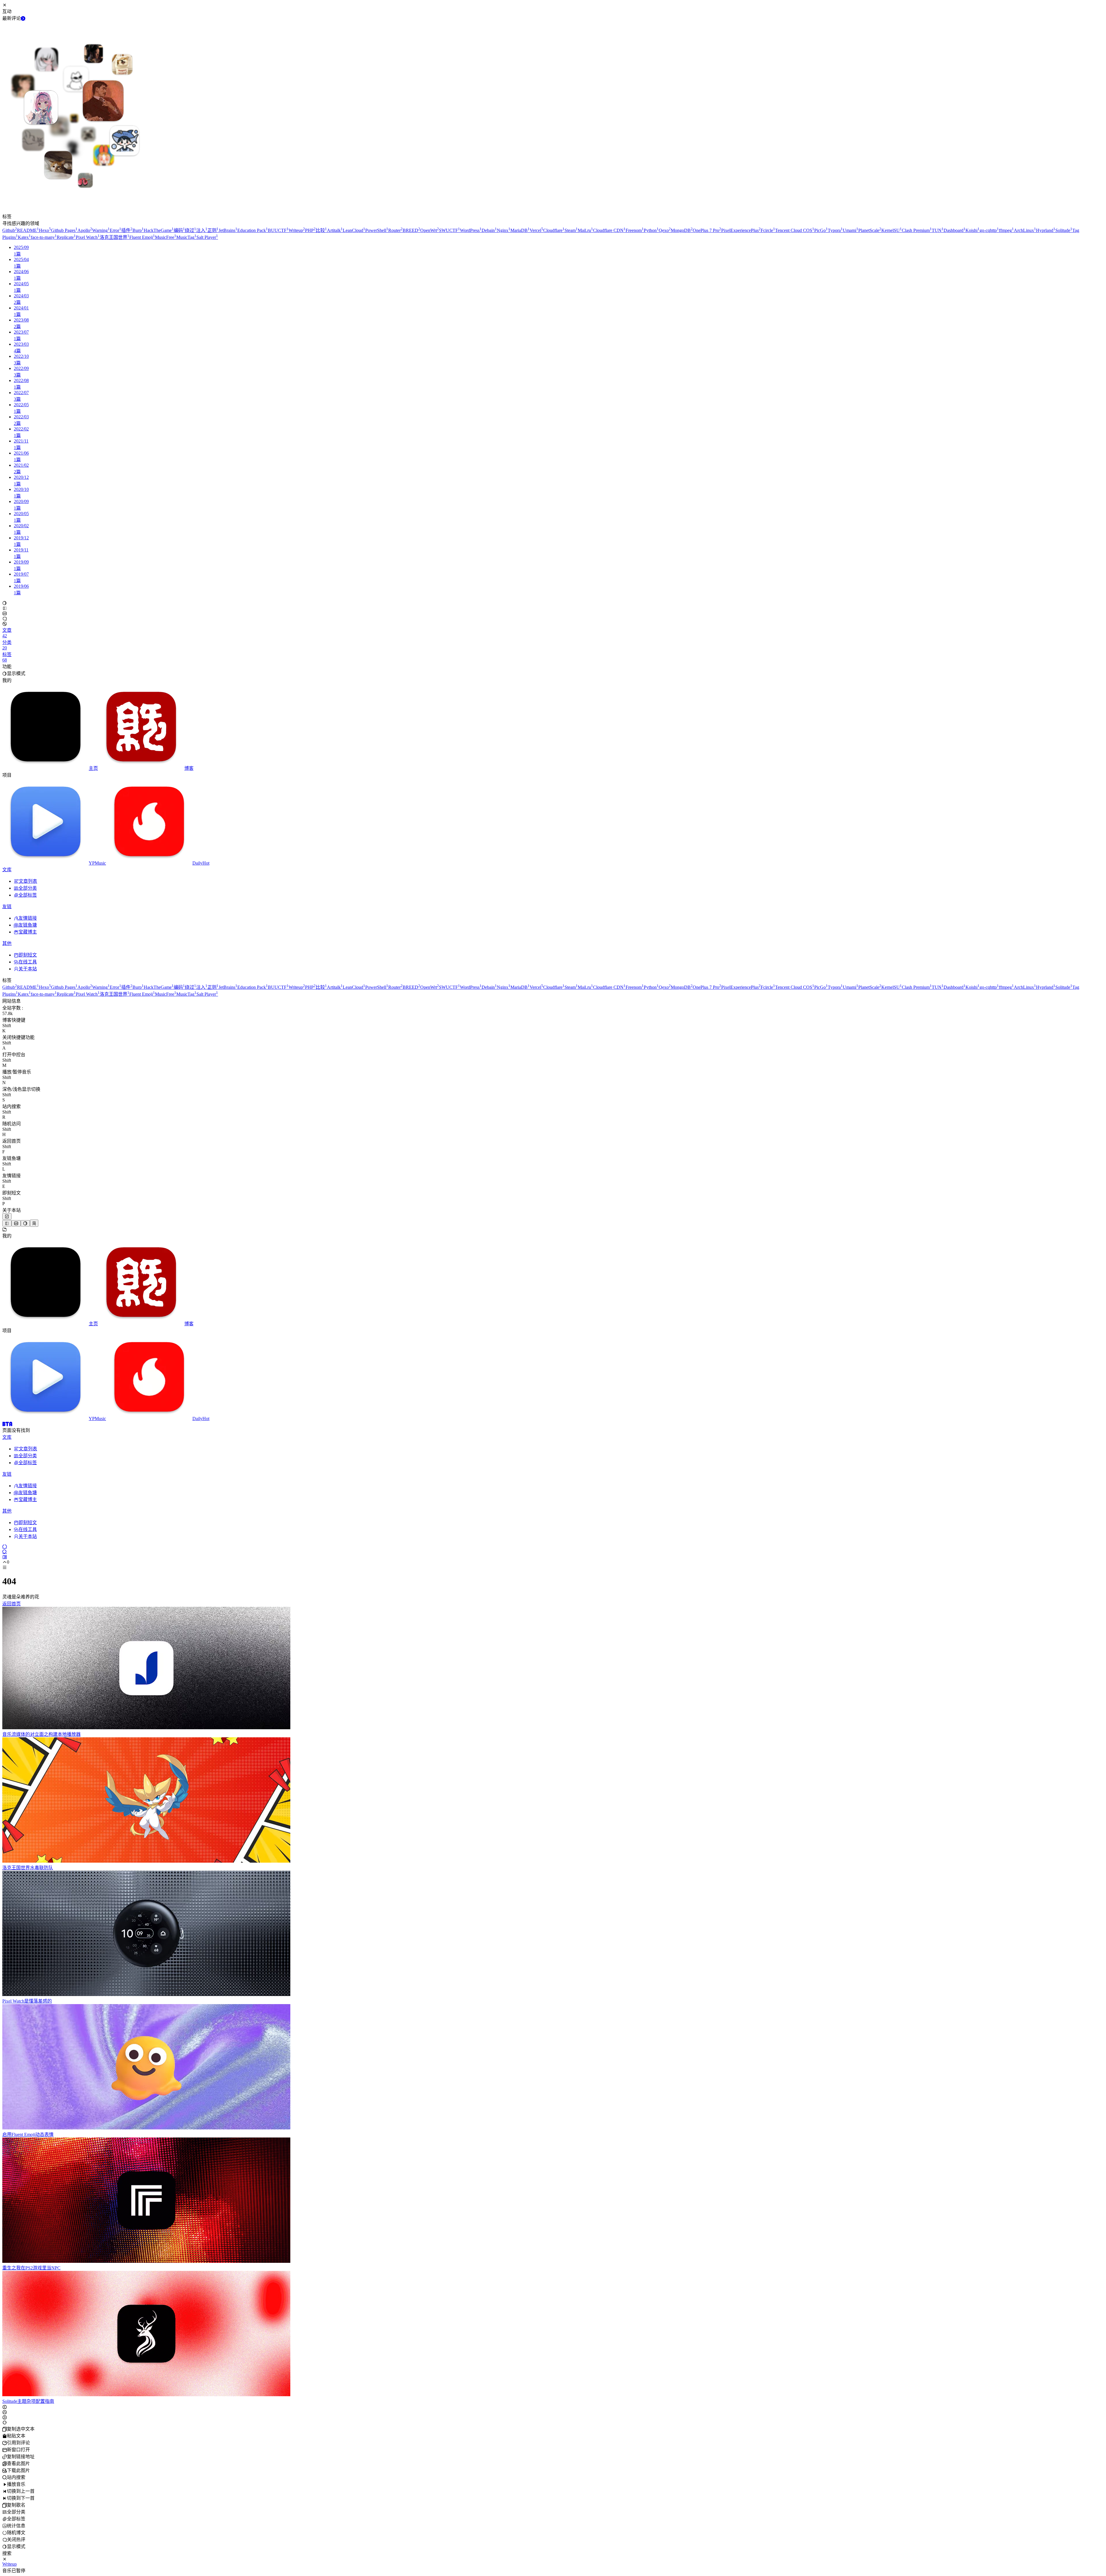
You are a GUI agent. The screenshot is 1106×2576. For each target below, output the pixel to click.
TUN (938, 230)
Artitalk (335, 230)
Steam (571, 230)
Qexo (665, 230)
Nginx (504, 230)
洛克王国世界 (114, 237)
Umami (851, 230)
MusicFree (166, 237)
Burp (138, 230)
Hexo (45, 230)
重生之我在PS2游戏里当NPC (31, 2268)
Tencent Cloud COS (795, 230)
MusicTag (186, 237)
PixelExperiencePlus (741, 230)
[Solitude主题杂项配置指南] (146, 2395)
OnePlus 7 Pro (707, 230)
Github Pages (64, 230)
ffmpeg (1006, 230)
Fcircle (768, 230)
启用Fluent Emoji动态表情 (28, 2134)
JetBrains (228, 230)
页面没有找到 (16, 1430)
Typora (835, 230)
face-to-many (44, 237)
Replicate (66, 237)
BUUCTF (278, 230)
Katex (24, 237)
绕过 (191, 230)
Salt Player (207, 237)
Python (651, 230)
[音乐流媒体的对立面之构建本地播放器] (146, 1728)
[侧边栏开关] (7, 1223)
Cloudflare (554, 230)
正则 (213, 230)
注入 (202, 230)
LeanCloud (354, 230)
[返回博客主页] (7, 1424)
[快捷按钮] (7, 1216)
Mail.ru (585, 230)
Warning (101, 230)
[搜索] (5, 1552)
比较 (321, 230)
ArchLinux (1025, 230)
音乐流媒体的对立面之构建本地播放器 (41, 1734)
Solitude (1064, 230)
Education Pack (253, 230)
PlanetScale (870, 230)
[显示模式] (25, 1223)
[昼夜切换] (5, 603)
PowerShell (377, 230)
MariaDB (520, 230)
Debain (489, 230)
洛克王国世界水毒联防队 (28, 1868)
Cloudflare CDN (609, 230)
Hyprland (1046, 230)
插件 (127, 230)
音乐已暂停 (14, 2571)
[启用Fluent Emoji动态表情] (146, 2128)
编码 (179, 230)
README (28, 230)
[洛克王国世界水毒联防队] (146, 1861)
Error (115, 230)
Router (395, 230)
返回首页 (12, 1604)
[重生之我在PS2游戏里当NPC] (146, 2261)
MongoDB (682, 230)
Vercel (536, 230)
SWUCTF (449, 230)
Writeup (297, 230)
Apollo (85, 230)
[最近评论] (23, 18)
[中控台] (5, 1557)
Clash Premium (917, 230)
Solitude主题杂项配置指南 (28, 2401)
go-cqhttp (989, 230)
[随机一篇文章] (5, 1546)
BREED (411, 230)
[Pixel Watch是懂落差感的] (146, 1994)
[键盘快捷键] (16, 1223)
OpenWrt (430, 230)
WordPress (471, 230)
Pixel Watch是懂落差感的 (27, 2001)
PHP (310, 230)
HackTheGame (159, 230)
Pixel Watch (88, 237)
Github (10, 230)
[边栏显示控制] (5, 608)
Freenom (635, 230)
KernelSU (892, 230)
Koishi (973, 230)
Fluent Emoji (142, 237)
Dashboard (955, 230)
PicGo (821, 230)
